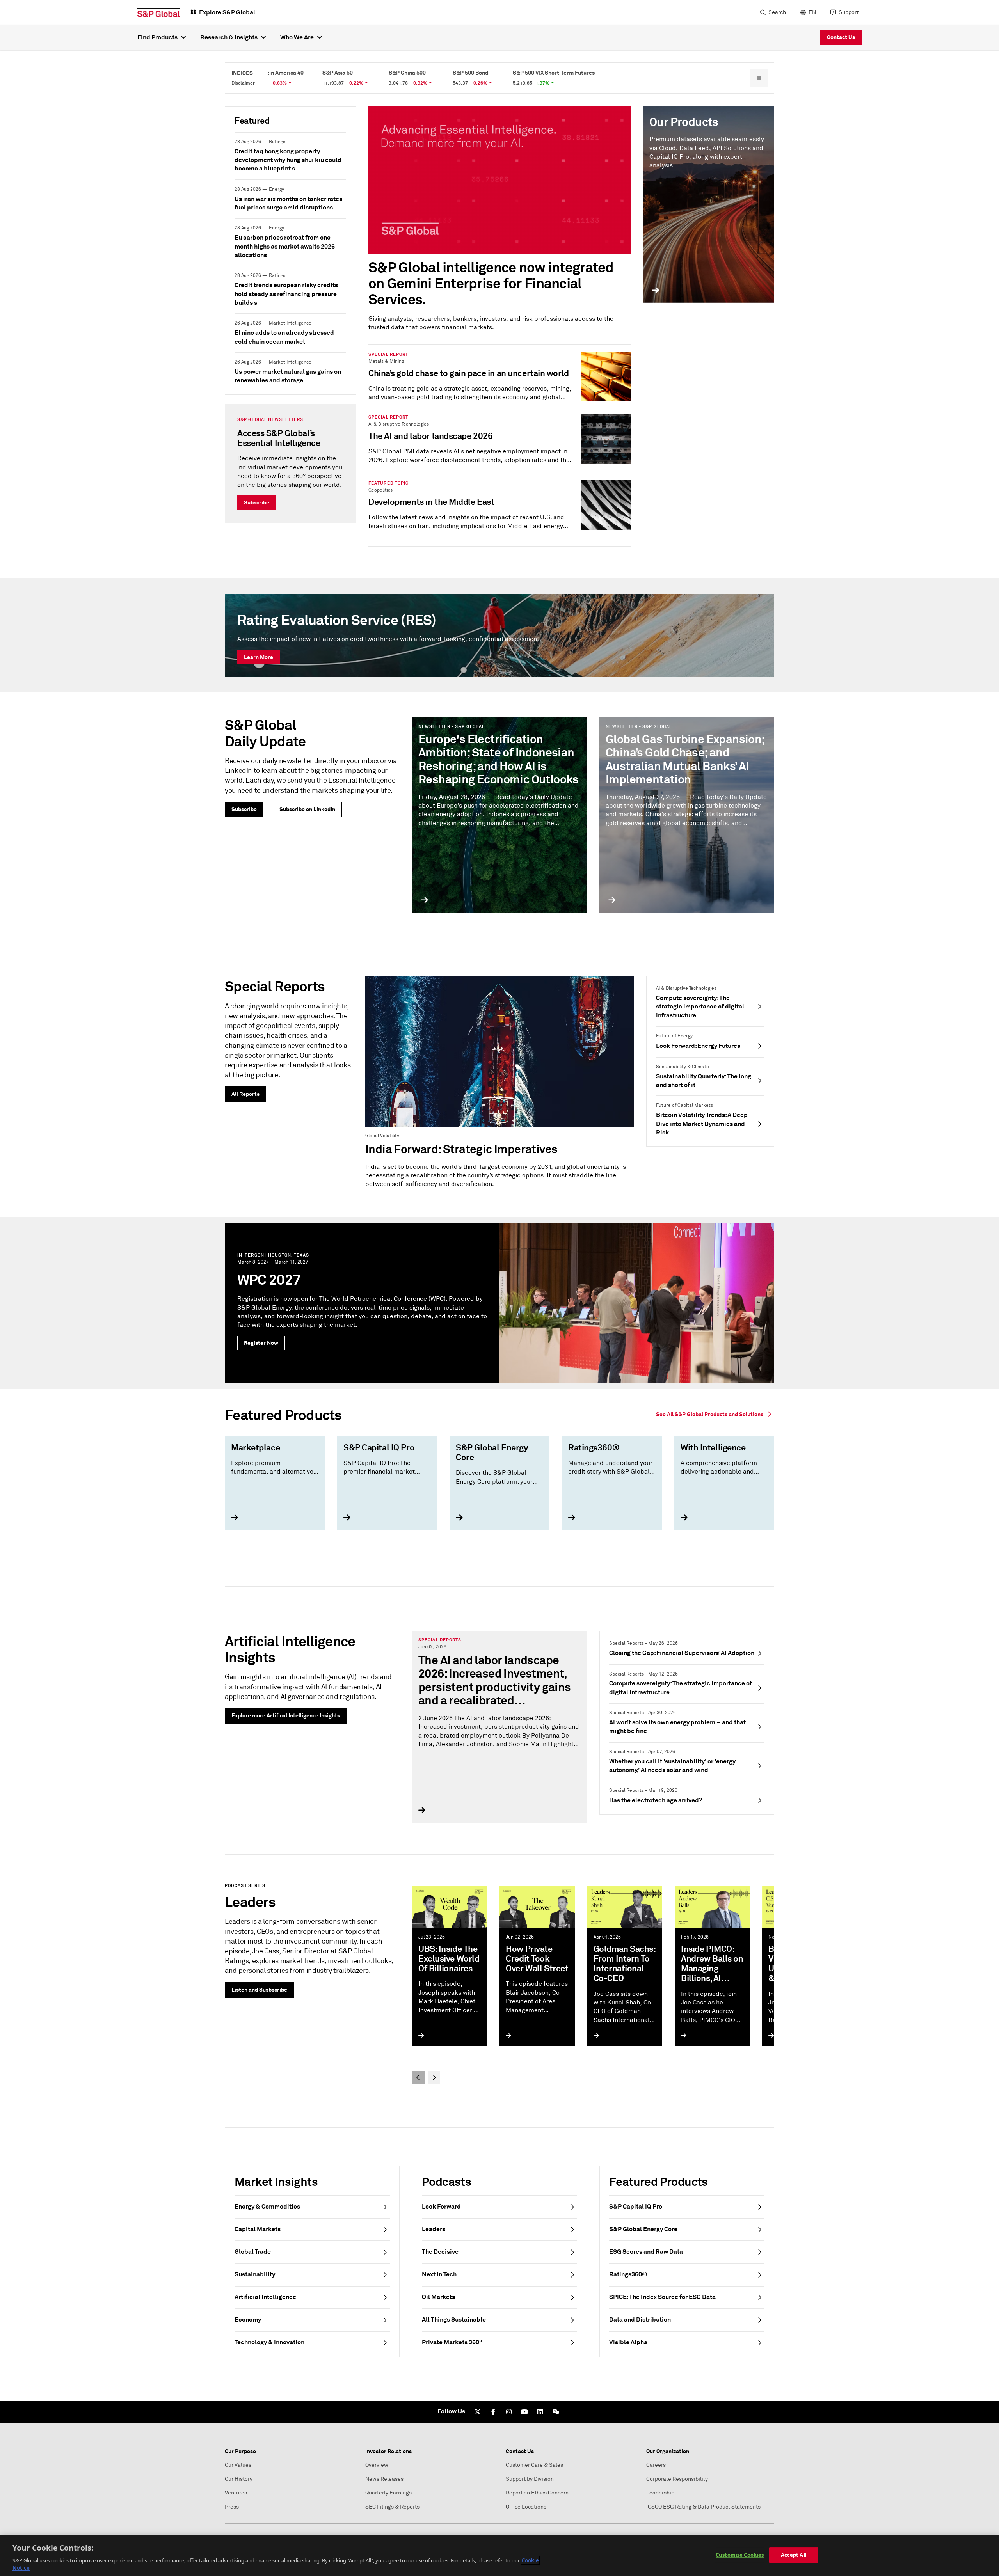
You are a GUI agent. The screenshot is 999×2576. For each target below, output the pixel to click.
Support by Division (530, 2479)
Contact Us (841, 37)
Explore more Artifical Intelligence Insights (286, 1715)
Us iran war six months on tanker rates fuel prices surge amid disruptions (288, 203)
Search (777, 12)
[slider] (499, 1488)
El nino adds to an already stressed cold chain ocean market (284, 337)
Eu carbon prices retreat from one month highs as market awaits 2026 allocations (285, 246)
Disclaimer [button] (243, 83)
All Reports (245, 1094)
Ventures (236, 2493)
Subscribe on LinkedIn (307, 809)
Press (232, 2507)
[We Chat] (556, 2412)
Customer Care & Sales (534, 2465)
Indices (242, 73)
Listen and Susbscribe (259, 1990)
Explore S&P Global (227, 12)
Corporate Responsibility (677, 2479)
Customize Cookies (740, 2555)
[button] (759, 78)
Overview (377, 2465)
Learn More (259, 657)
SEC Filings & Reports (392, 2507)
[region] (499, 2556)
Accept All (794, 2555)
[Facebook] (493, 2412)
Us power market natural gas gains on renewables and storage (288, 376)
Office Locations (526, 2507)
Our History (239, 2479)
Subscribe (257, 502)
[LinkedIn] (540, 2412)
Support (849, 12)
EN (812, 12)
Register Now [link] (261, 1343)
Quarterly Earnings (388, 2493)
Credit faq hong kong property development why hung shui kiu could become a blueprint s (288, 160)
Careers (656, 2465)
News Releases (384, 2479)
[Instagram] (509, 2412)
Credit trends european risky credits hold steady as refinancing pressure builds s (286, 294)
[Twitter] (478, 2412)
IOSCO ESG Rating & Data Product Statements (703, 2507)
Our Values (238, 2465)
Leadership (660, 2493)
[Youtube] (524, 2412)
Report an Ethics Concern (537, 2493)
